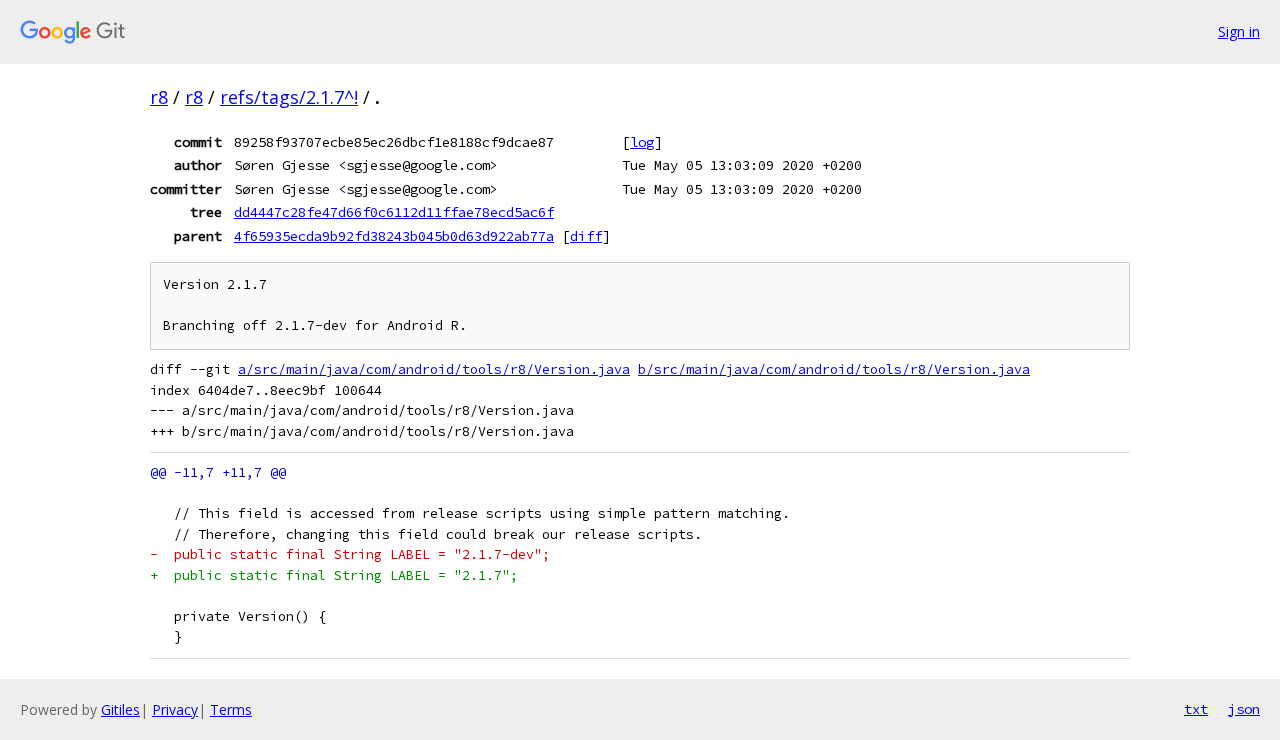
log (642, 142)
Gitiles (120, 709)
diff (586, 236)
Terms (231, 709)
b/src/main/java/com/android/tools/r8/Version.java (834, 369)
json (1244, 709)
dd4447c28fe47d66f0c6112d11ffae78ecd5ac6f (394, 212)
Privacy (175, 709)
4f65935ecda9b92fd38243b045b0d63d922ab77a (394, 236)
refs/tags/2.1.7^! (289, 97)
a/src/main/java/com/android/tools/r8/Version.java (434, 369)
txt (1196, 709)
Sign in (1239, 31)
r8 (159, 97)
